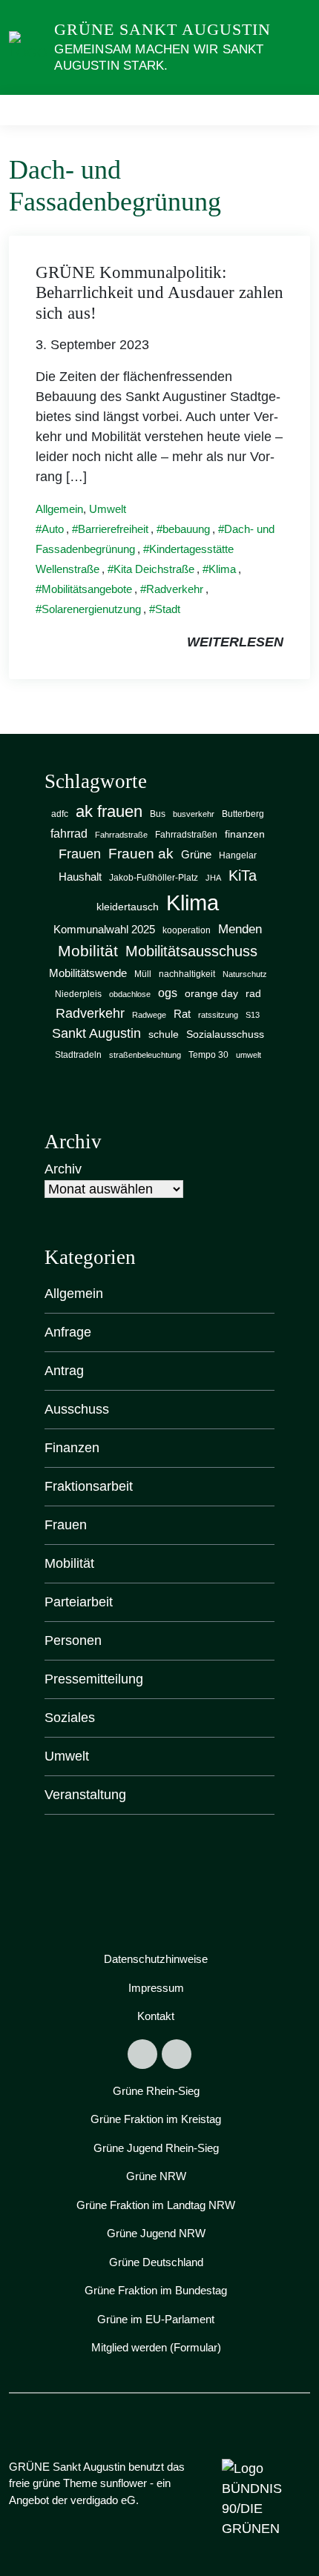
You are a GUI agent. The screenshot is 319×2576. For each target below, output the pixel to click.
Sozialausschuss (225, 1034)
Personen (73, 1640)
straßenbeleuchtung (145, 1055)
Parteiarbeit (79, 1602)
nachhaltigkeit (187, 974)
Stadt (168, 609)
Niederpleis (78, 994)
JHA (213, 878)
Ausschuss (77, 1409)
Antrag (64, 1371)
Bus (158, 814)
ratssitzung (218, 1015)
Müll (143, 974)
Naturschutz (245, 974)
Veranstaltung (85, 1795)
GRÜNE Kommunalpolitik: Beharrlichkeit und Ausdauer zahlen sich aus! (159, 293)
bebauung (186, 529)
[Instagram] (177, 2054)
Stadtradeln (78, 1055)
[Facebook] (142, 2054)
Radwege (149, 1015)
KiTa (243, 875)
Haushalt (80, 877)
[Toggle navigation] (294, 110)
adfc (60, 814)
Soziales (70, 1718)
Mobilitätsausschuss (191, 951)
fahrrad (69, 833)
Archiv (63, 1169)
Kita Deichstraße (154, 569)
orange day (211, 994)
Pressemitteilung (94, 1679)
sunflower (124, 2483)
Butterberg (243, 814)
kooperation (187, 930)
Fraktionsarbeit (89, 1486)
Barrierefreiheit (113, 529)
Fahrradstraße (121, 835)
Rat (182, 1014)
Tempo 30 (208, 1055)
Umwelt (108, 509)
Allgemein (59, 509)
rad (253, 994)
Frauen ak (141, 854)
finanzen (245, 834)
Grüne (196, 854)
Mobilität (88, 951)
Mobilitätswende (88, 973)
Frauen (80, 854)
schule (164, 1034)
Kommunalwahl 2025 (104, 930)
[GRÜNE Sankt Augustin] (29, 47)
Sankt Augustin (96, 1033)
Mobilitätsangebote (87, 589)
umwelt (249, 1055)
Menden (240, 929)
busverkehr (194, 814)
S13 (253, 1015)
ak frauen (109, 811)
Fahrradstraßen (186, 835)
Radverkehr (175, 589)
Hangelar (238, 855)
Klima (222, 569)
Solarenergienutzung (91, 609)
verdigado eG (103, 2500)
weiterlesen (235, 642)
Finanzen (72, 1448)
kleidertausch (128, 907)
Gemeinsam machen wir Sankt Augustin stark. (159, 57)
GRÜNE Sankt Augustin (162, 29)
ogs (168, 993)
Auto (53, 529)
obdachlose (130, 994)
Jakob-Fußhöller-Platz (154, 878)
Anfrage (68, 1332)
